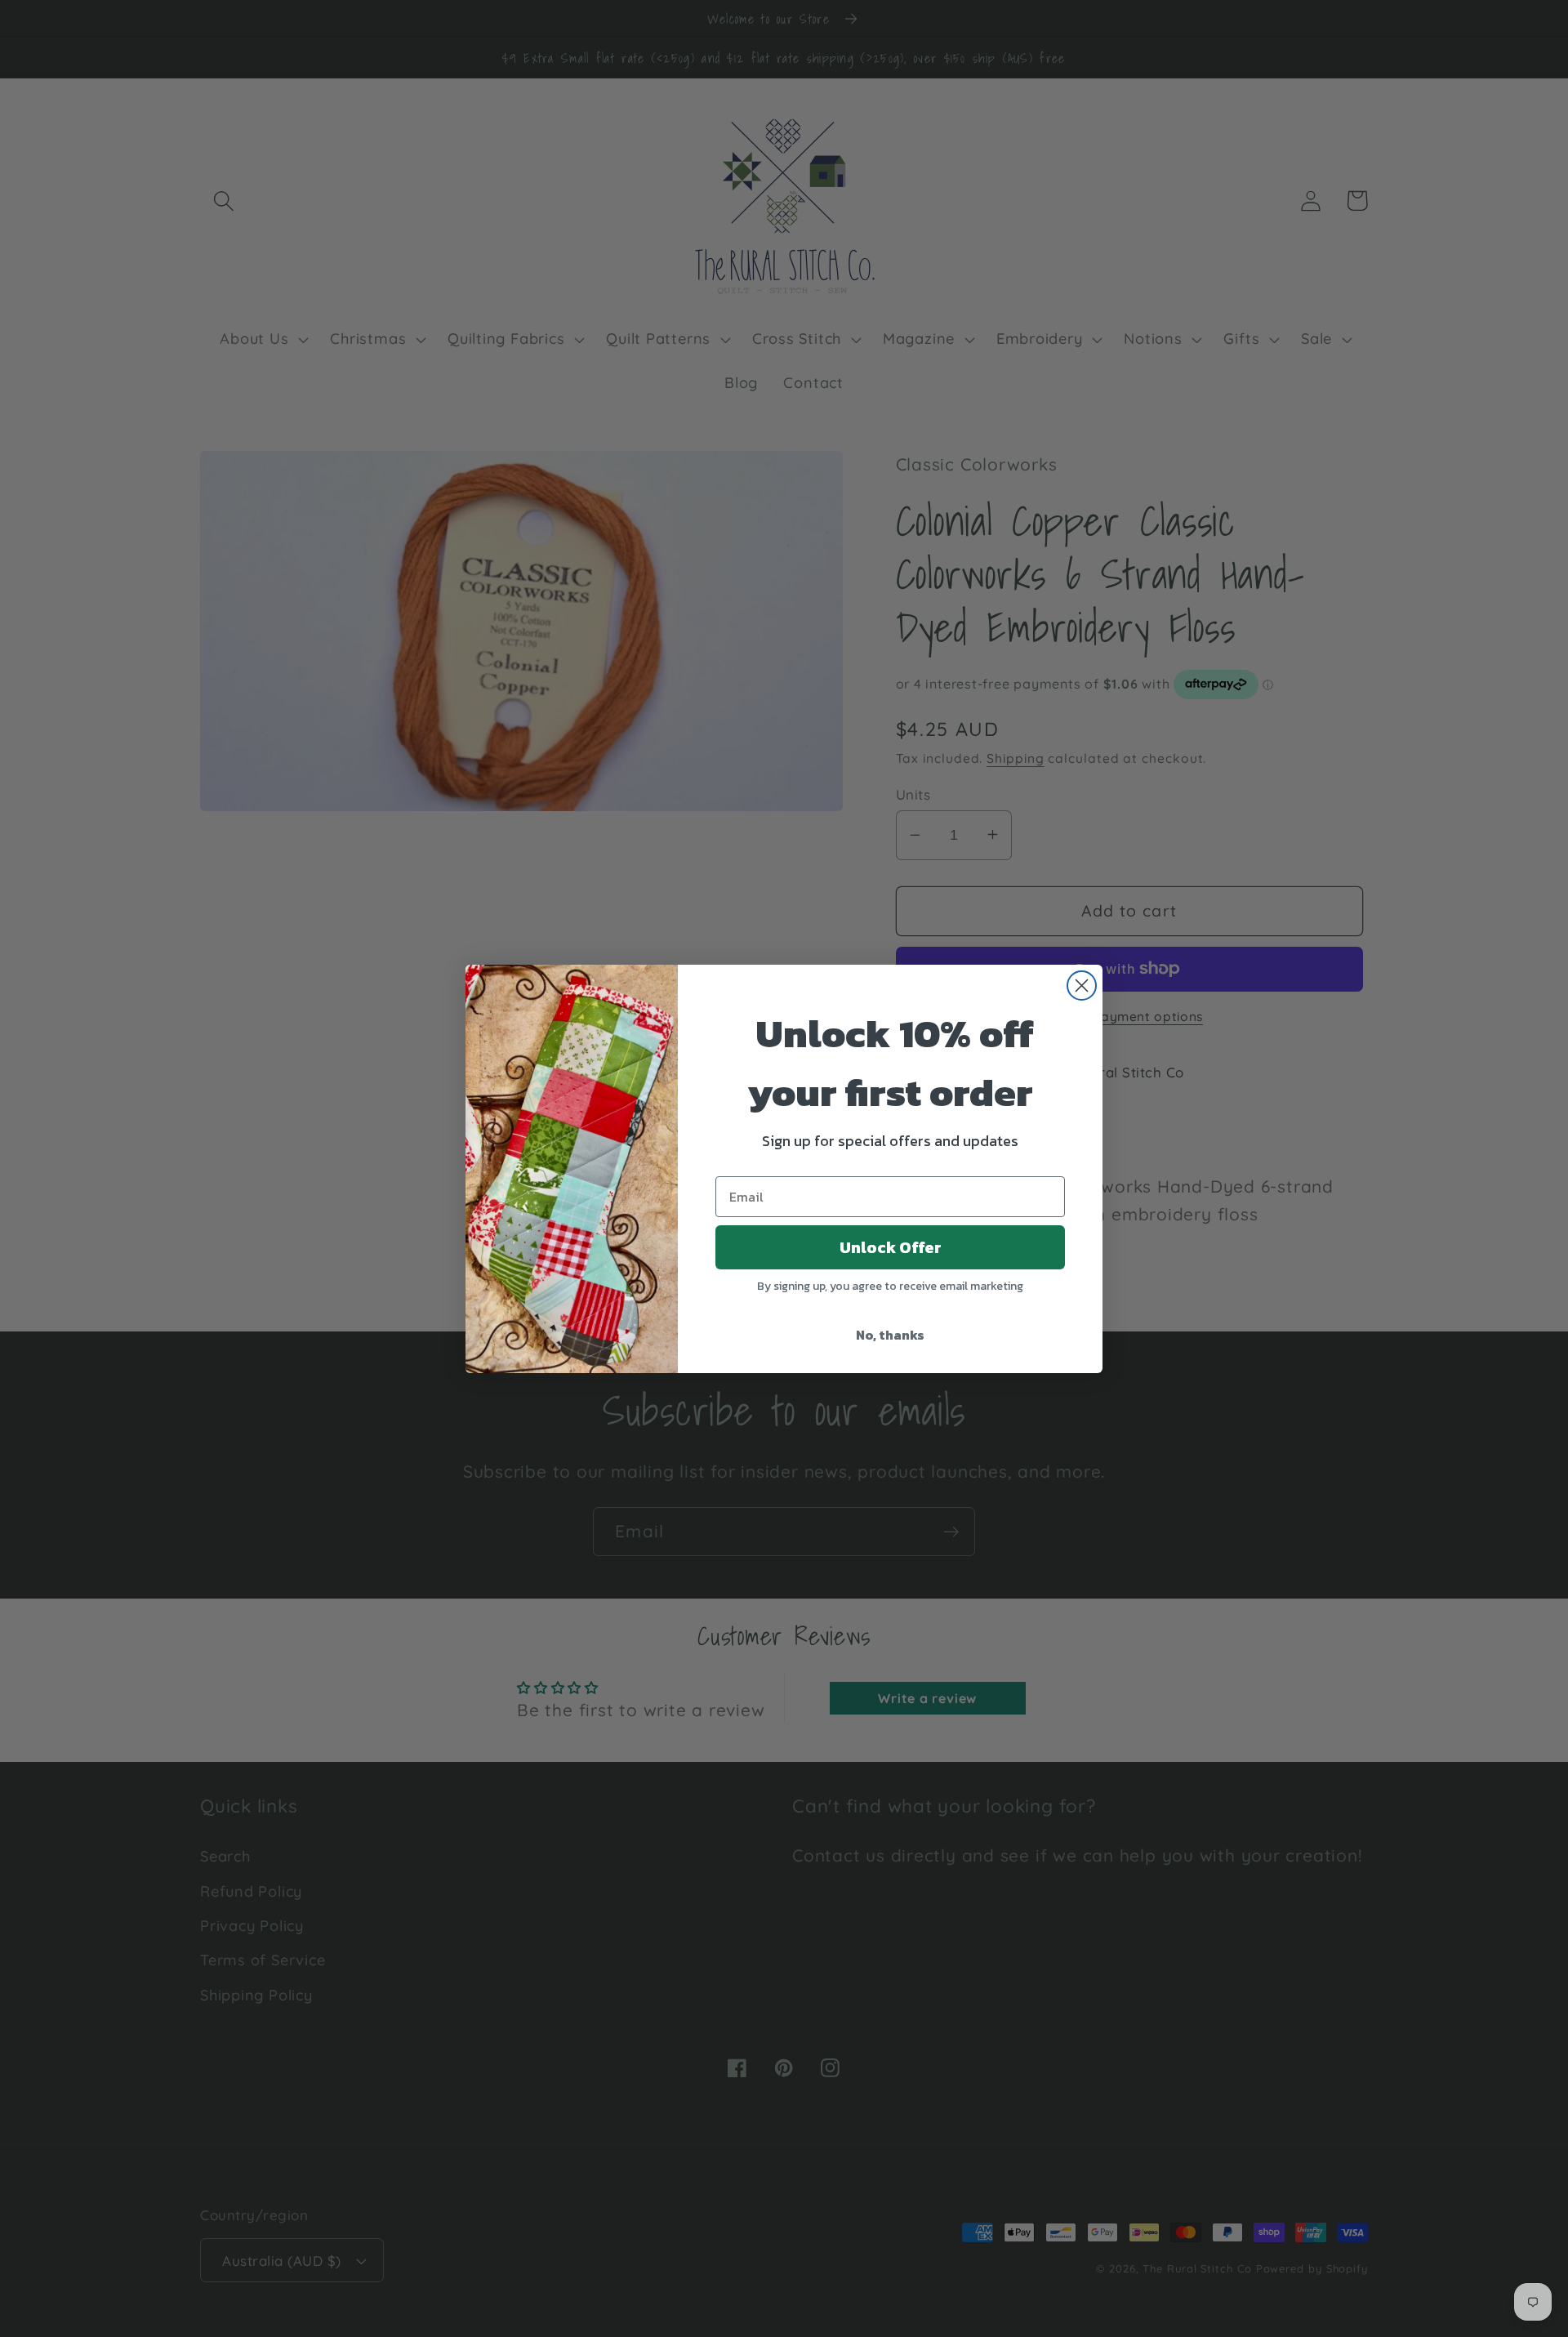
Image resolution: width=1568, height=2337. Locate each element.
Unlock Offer (891, 1247)
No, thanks (890, 1335)
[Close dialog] (1082, 986)
